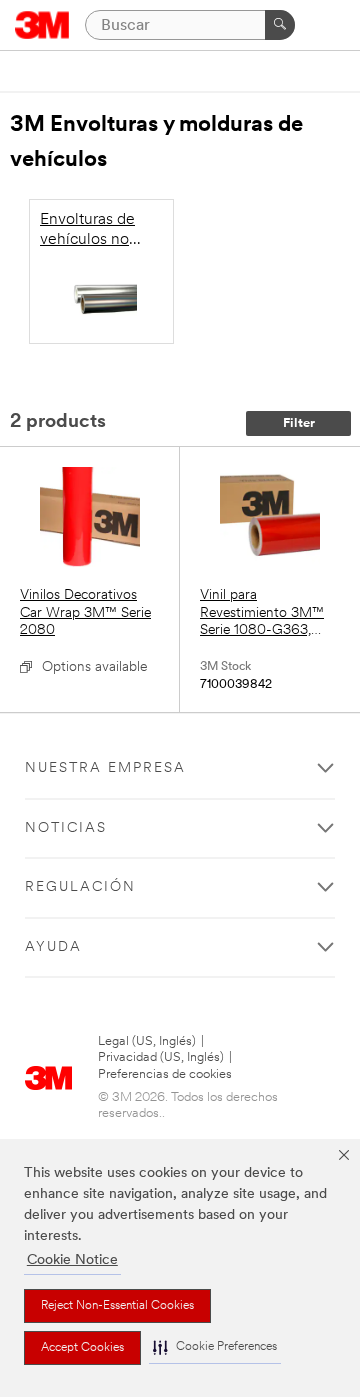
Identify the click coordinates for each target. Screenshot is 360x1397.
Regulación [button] (80, 887)
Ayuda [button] (53, 947)
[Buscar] (280, 25)
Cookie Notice (72, 1260)
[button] (215, 1347)
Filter (299, 423)
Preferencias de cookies (165, 1074)
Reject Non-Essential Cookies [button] (117, 1306)
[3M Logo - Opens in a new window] (42, 25)
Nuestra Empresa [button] (105, 768)
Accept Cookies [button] (82, 1348)
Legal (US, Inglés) (147, 1041)
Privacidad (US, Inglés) (161, 1057)
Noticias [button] (66, 828)
